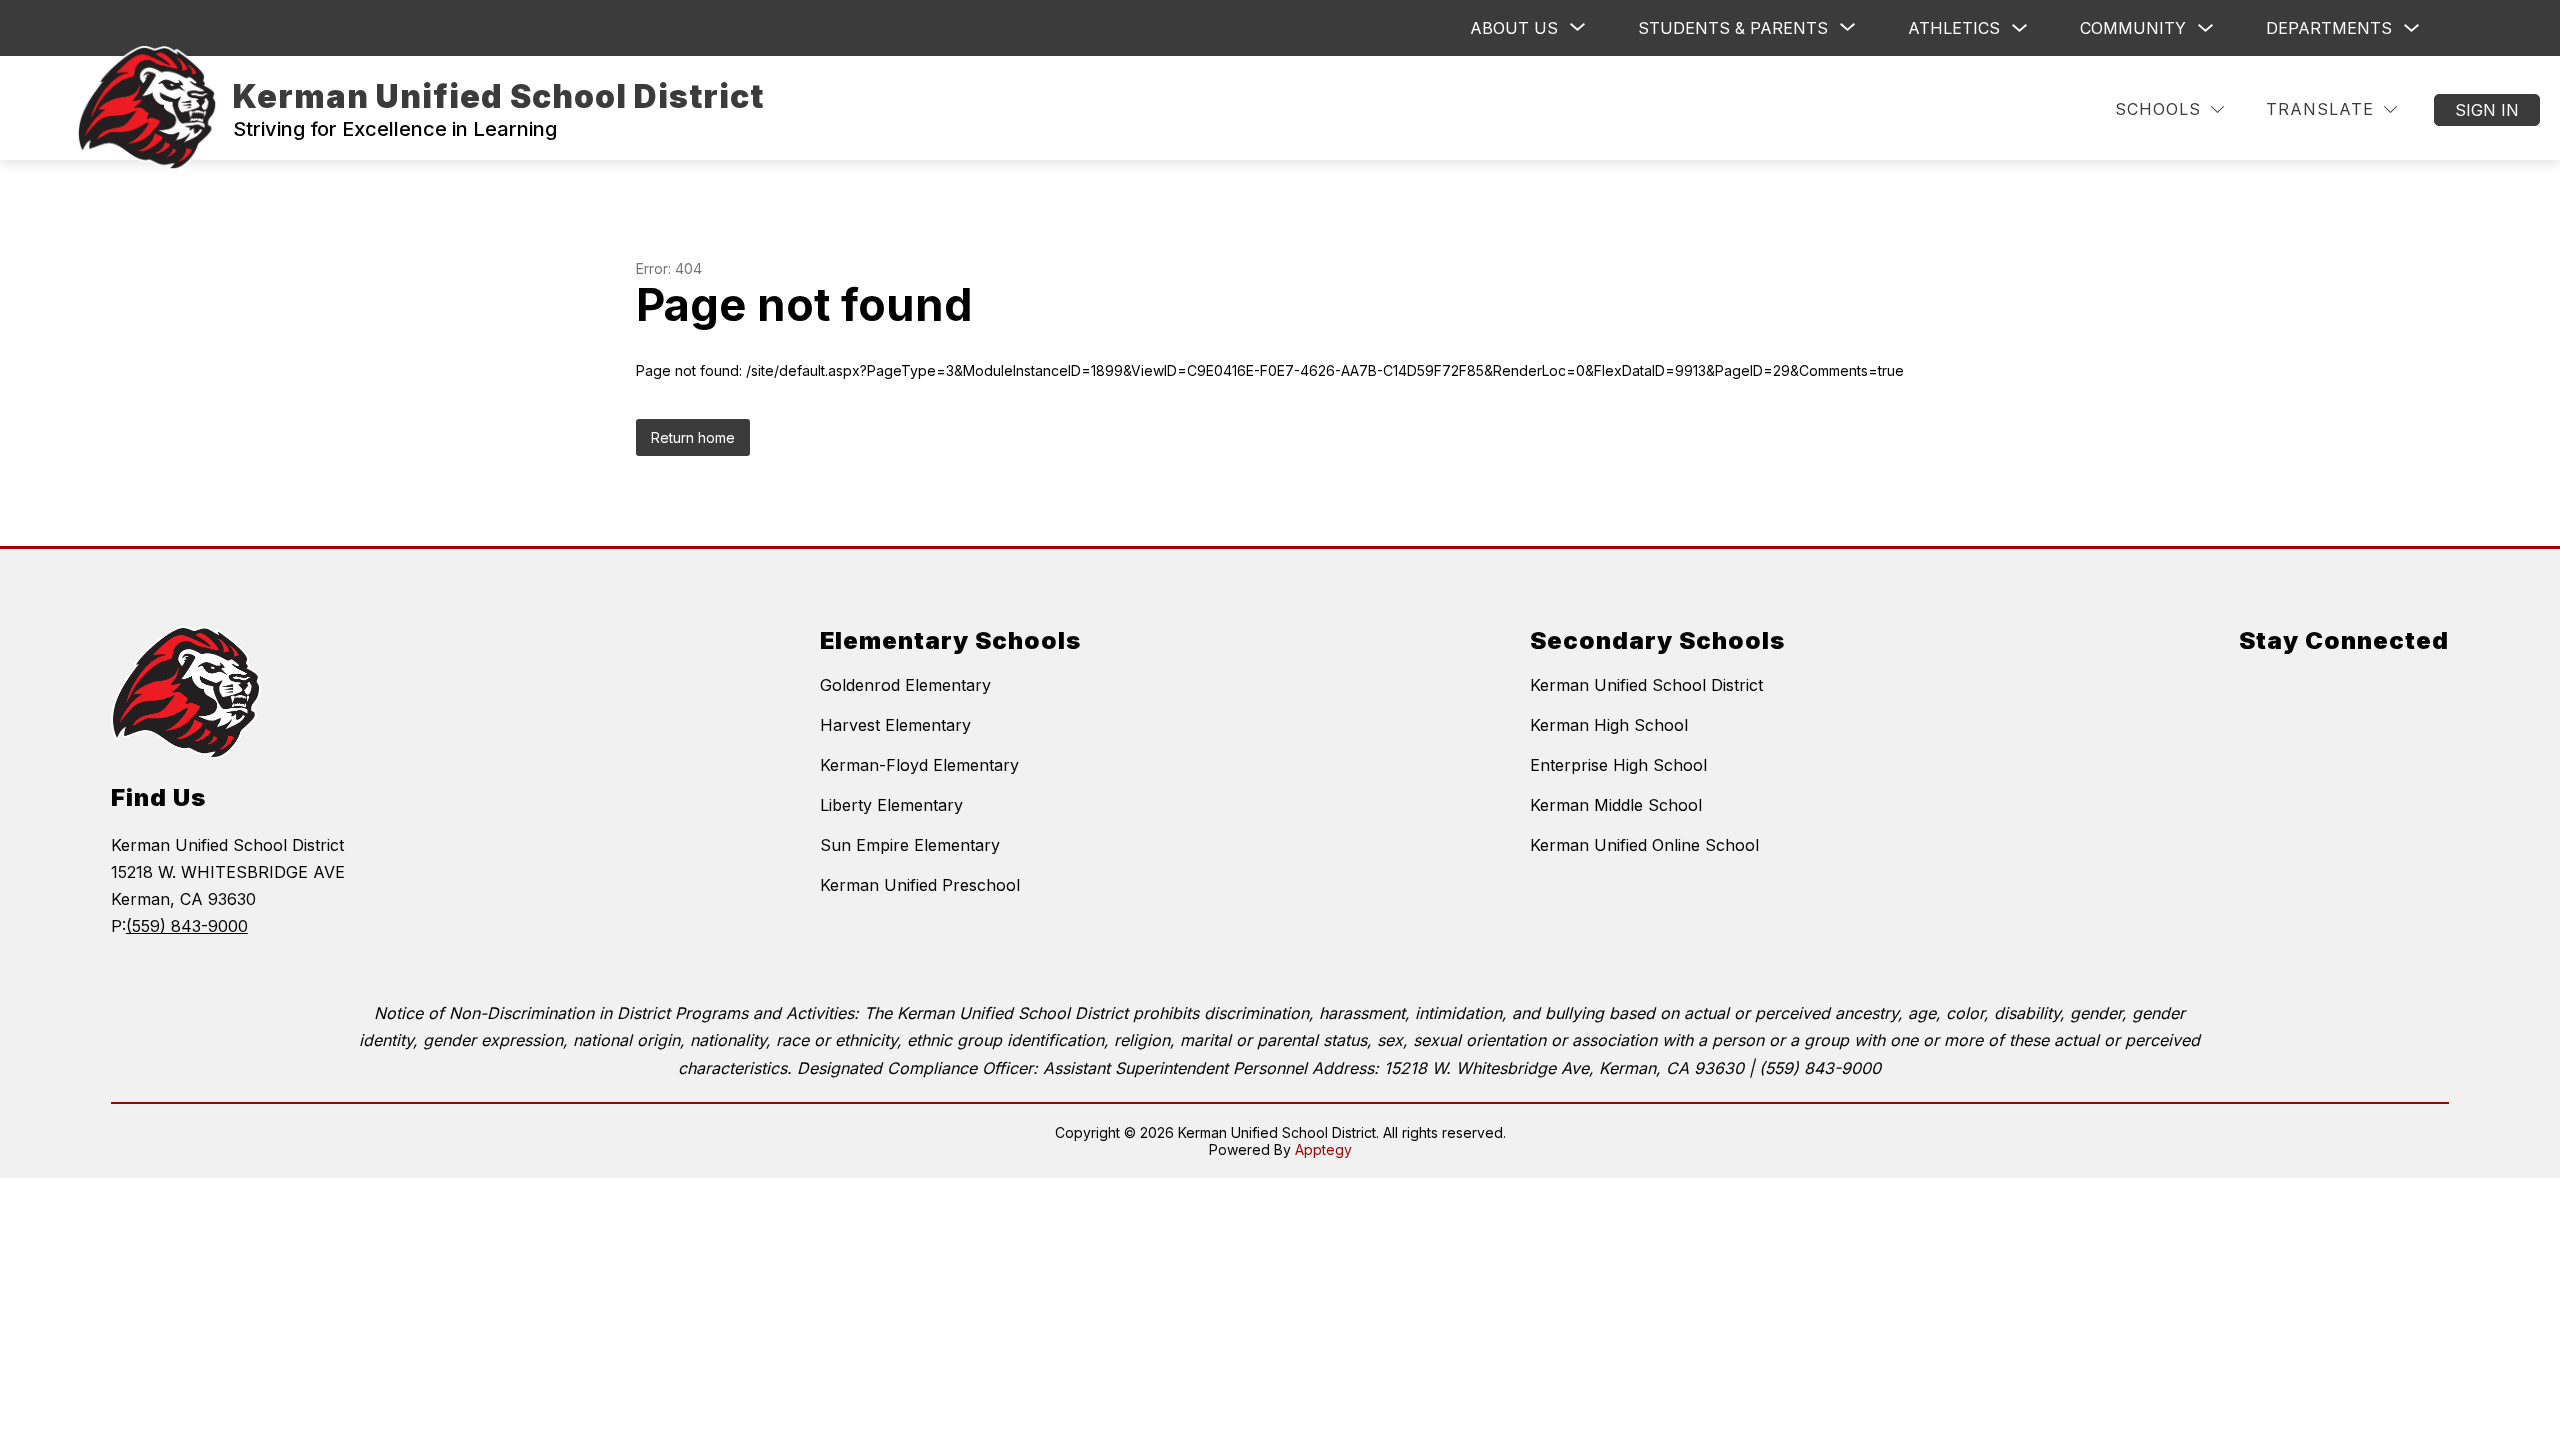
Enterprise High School (1618, 765)
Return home (693, 437)
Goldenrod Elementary (905, 685)
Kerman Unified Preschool (920, 885)
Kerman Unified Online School (1644, 845)
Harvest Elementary (895, 725)
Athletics (1954, 28)
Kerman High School (1609, 725)
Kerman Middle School (1616, 805)
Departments (2329, 28)
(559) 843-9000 (187, 926)
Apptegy (1323, 1149)
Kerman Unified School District (1646, 685)
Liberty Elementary (891, 805)
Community (2133, 28)
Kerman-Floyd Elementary (919, 765)
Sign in (2487, 110)
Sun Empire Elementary (910, 845)
